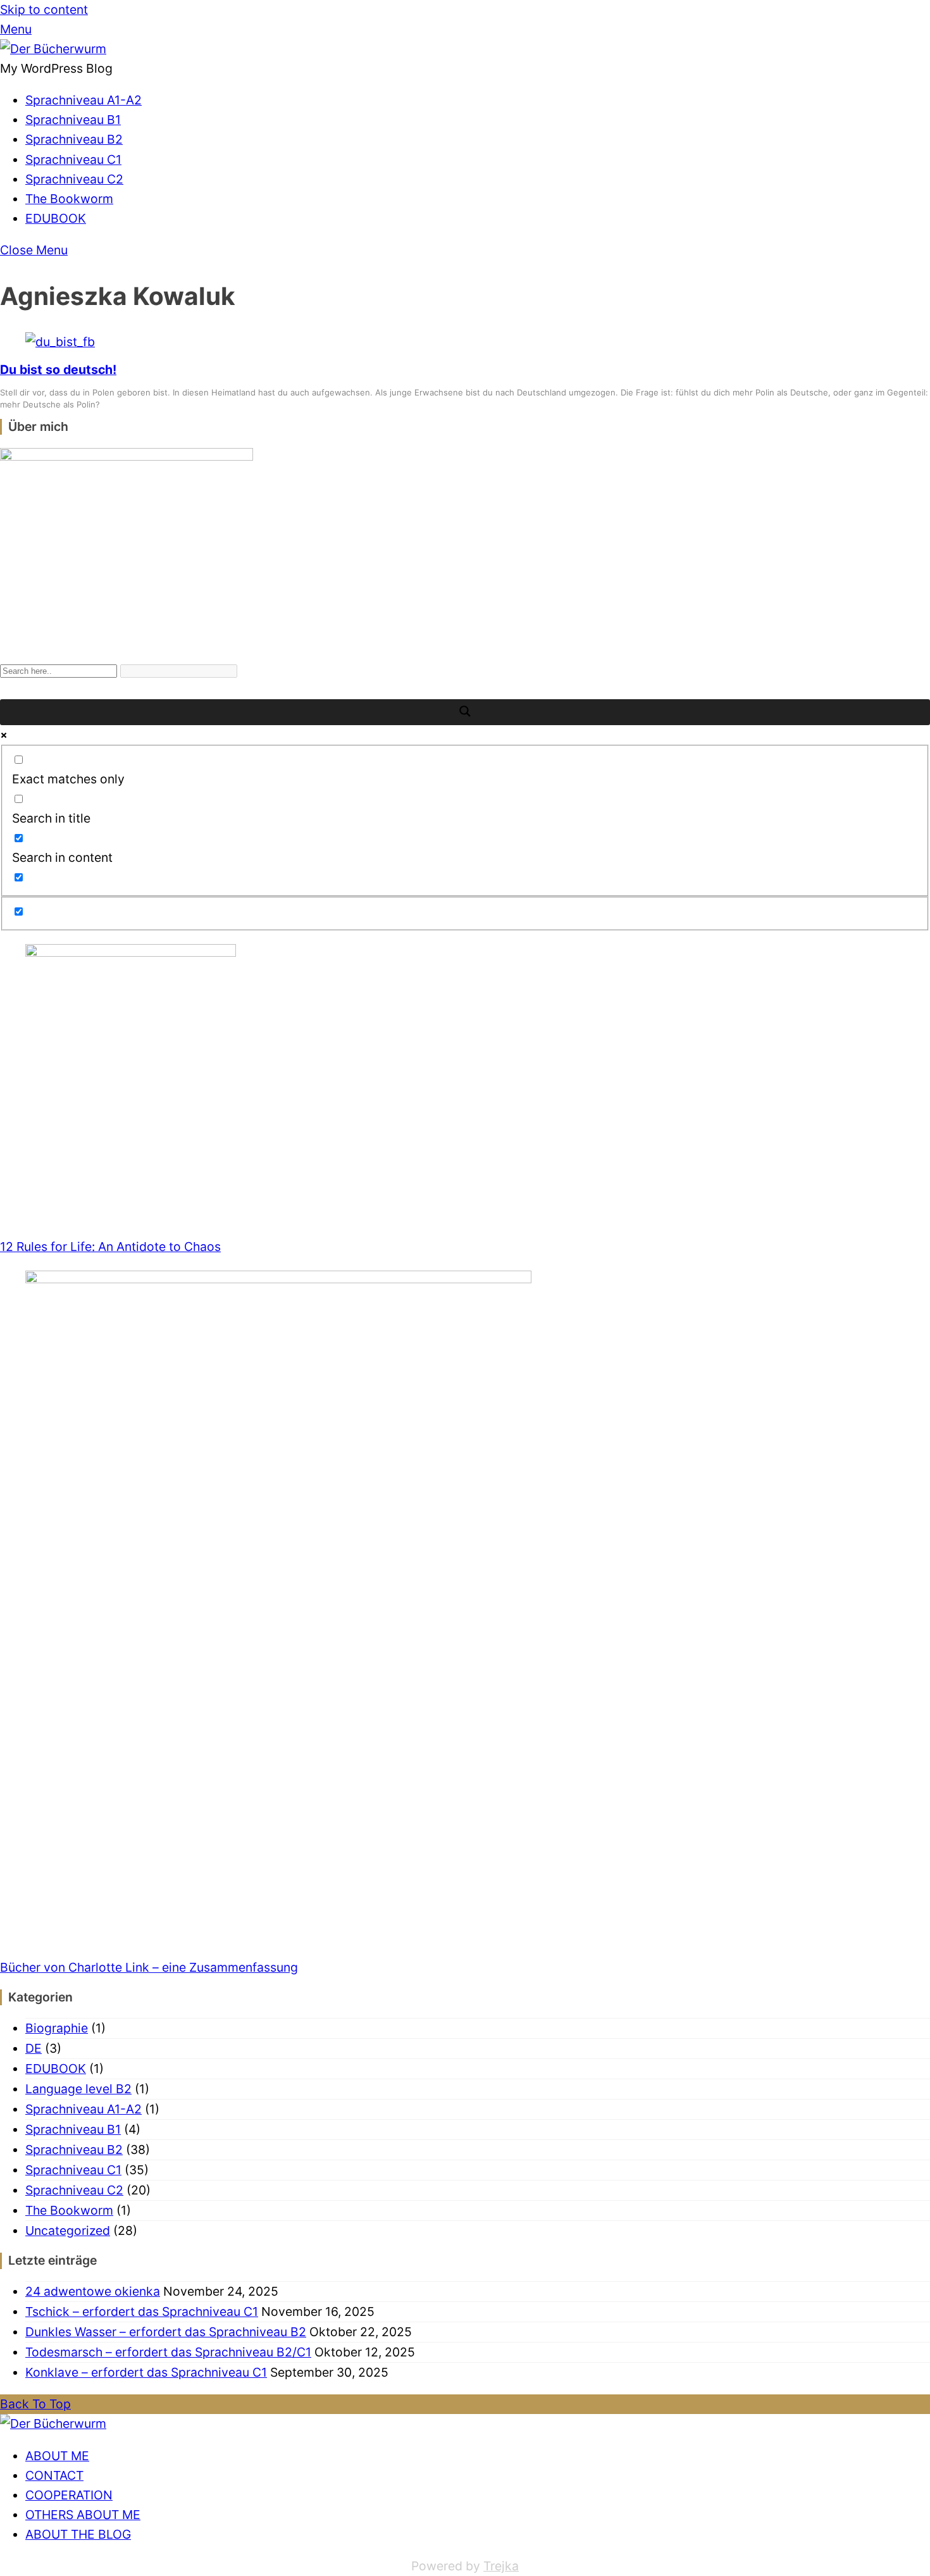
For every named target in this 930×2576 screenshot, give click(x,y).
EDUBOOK (56, 218)
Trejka (501, 2566)
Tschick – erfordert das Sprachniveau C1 (142, 2312)
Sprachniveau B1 (73, 120)
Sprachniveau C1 (73, 159)
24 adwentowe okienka (93, 2291)
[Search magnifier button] (465, 712)
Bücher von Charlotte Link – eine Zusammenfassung (149, 1967)
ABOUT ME (57, 2456)
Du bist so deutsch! (58, 370)
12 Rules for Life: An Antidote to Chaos (110, 1247)
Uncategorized (68, 2231)
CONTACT (54, 2475)
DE (34, 2048)
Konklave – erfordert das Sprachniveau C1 (146, 2372)
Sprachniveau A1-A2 (84, 100)
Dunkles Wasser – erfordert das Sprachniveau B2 (166, 2332)
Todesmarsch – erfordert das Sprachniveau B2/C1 (168, 2352)
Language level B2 (78, 2089)
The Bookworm (69, 199)
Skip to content (44, 9)
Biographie (57, 2028)
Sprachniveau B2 (74, 139)
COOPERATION (69, 2495)
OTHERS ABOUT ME (83, 2515)
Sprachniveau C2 (74, 179)
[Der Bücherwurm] (53, 49)
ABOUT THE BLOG (78, 2534)
